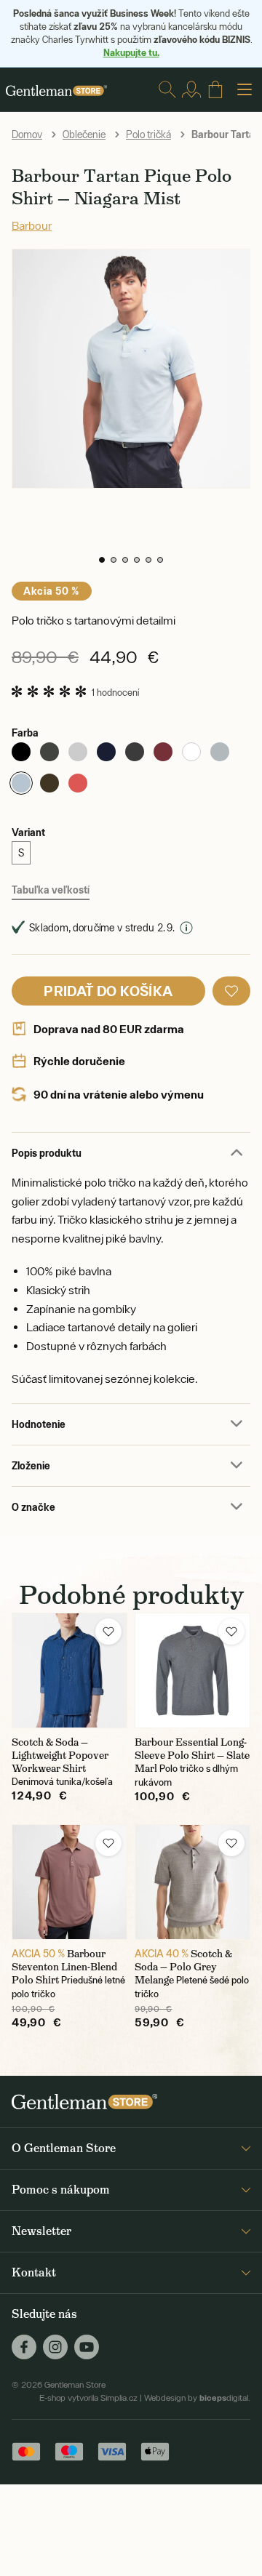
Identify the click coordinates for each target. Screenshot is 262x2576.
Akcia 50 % (52, 591)
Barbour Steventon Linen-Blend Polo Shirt (64, 1967)
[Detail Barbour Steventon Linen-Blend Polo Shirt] (70, 1882)
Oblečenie (84, 135)
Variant (28, 832)
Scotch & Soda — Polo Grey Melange (183, 1967)
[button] (102, 560)
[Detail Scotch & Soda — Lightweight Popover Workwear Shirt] (70, 1670)
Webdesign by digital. (197, 2398)
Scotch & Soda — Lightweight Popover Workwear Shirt (60, 1755)
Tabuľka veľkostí (51, 890)
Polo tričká (148, 135)
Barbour (32, 225)
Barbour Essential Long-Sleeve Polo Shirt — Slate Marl (192, 1755)
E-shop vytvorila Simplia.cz (88, 2398)
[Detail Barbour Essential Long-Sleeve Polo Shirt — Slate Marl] (192, 1670)
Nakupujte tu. (131, 52)
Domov (27, 135)
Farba (25, 733)
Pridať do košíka (108, 991)
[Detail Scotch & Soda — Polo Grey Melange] (192, 1882)
